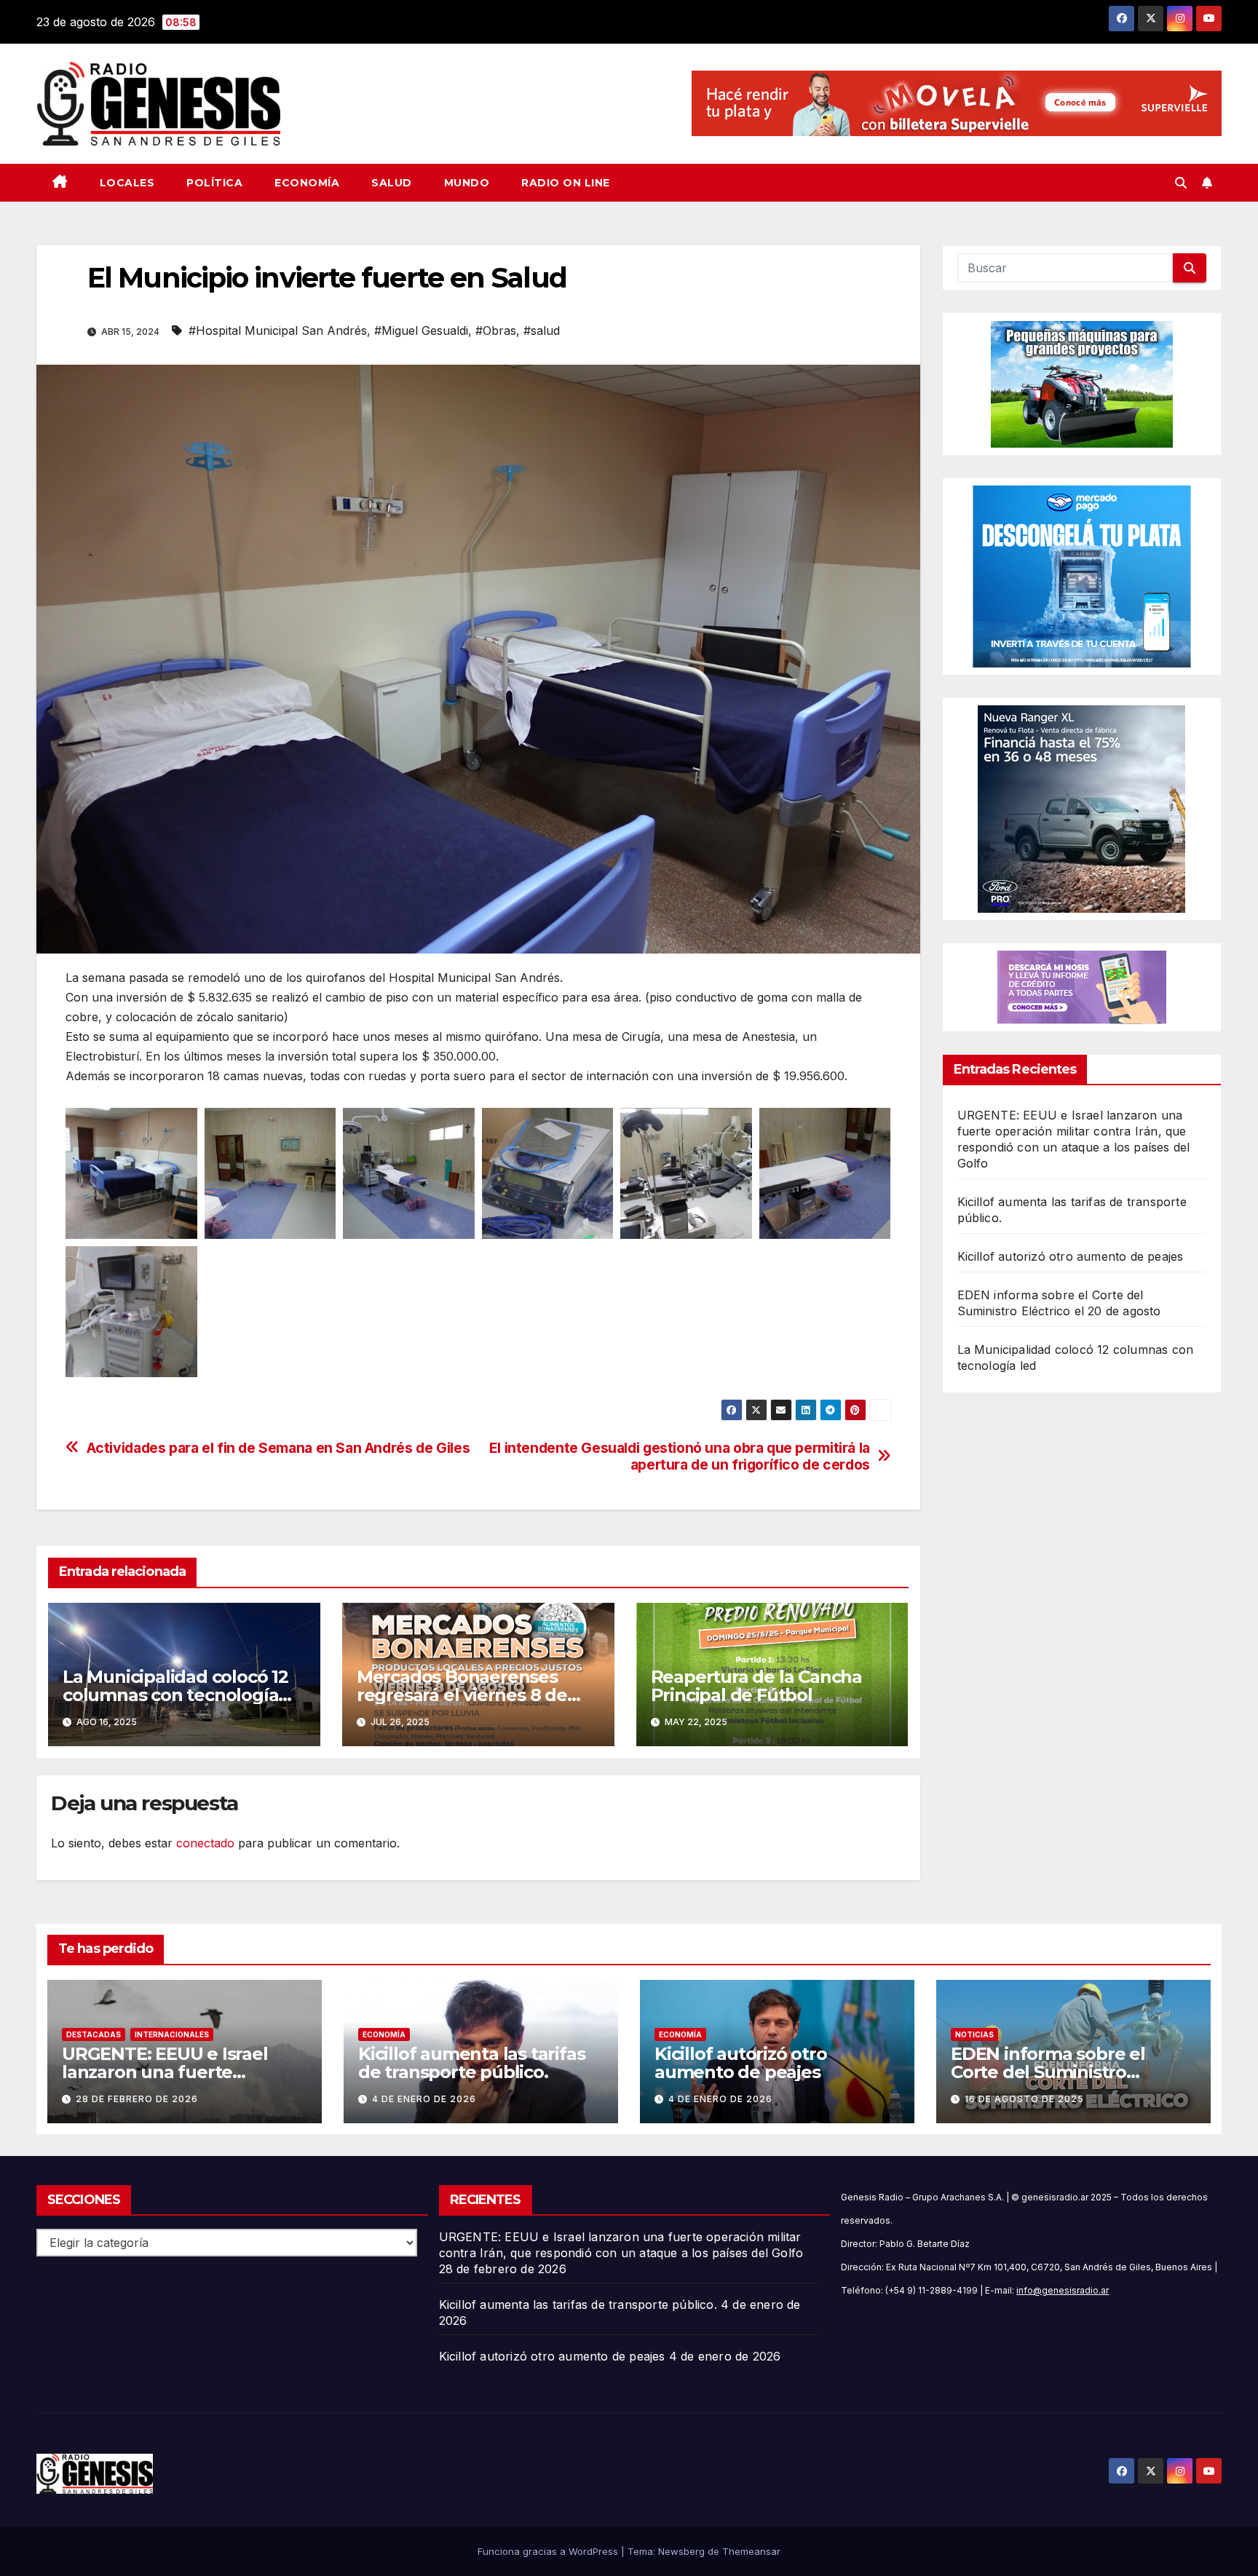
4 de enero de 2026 (424, 2099)
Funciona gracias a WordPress (549, 2551)
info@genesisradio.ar (1063, 2290)
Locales (127, 183)
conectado (205, 1843)
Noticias (974, 2034)
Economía (307, 183)
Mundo (467, 183)
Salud (392, 183)
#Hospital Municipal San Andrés (278, 330)
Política (214, 183)
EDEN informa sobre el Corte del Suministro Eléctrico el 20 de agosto (1055, 2072)
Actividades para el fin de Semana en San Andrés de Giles (278, 1448)
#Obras (496, 330)
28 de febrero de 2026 (137, 2099)
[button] (1181, 183)
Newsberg (681, 2551)
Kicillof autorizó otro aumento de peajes (1071, 1256)
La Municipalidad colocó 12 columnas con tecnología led (175, 1695)
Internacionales (172, 2034)
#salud (542, 330)
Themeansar (751, 2551)
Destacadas (94, 2034)
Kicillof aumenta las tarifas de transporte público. (471, 2063)
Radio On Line (566, 183)
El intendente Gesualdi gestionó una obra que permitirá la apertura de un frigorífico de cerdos (680, 1457)
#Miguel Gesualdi (421, 330)
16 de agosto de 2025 (1024, 2099)
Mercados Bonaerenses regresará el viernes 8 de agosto (462, 1695)
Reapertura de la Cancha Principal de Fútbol (756, 1686)
